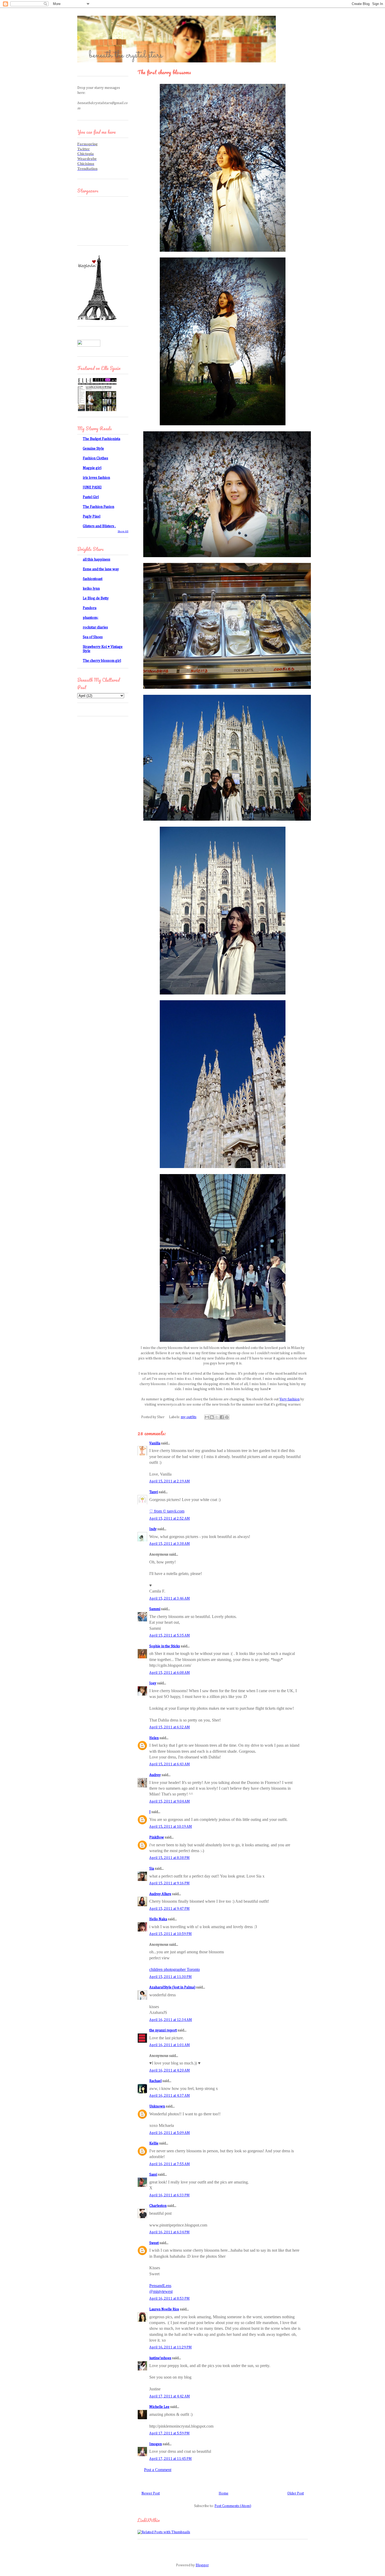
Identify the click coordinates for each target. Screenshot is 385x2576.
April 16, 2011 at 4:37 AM (170, 2096)
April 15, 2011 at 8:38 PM (169, 1858)
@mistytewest (161, 2291)
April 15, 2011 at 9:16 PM (169, 1883)
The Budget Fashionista (101, 439)
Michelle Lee (159, 2407)
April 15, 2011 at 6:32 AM (170, 1727)
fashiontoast (93, 579)
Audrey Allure (160, 1894)
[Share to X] (217, 1417)
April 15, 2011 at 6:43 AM (170, 1764)
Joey (153, 1683)
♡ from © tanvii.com (167, 1511)
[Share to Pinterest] (227, 1417)
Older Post (296, 2493)
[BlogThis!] (212, 1417)
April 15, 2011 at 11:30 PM (170, 1977)
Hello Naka (158, 1919)
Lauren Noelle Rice (164, 2309)
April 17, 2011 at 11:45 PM (170, 2459)
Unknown (157, 2106)
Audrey (155, 1775)
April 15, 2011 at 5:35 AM (170, 1636)
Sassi (153, 2175)
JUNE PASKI (92, 487)
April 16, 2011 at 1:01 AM (170, 2045)
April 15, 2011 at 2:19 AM (170, 1481)
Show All (123, 531)
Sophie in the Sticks (165, 1646)
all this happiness (97, 560)
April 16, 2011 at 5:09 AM (170, 2133)
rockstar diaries (95, 627)
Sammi (155, 1609)
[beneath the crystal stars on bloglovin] (97, 319)
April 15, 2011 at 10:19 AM (171, 1827)
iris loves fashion (96, 478)
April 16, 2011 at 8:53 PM (169, 2299)
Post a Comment (158, 2470)
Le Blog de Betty (96, 598)
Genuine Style (93, 449)
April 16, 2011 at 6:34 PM (169, 2232)
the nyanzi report (163, 2030)
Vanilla (155, 1443)
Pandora (90, 608)
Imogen (156, 2444)
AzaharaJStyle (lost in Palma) (172, 1987)
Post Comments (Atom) (233, 2506)
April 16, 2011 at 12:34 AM (171, 2020)
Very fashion (290, 1399)
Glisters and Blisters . (99, 526)
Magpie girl (92, 468)
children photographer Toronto (175, 1969)
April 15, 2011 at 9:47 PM (169, 1909)
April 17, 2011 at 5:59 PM (169, 2433)
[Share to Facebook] (222, 1417)
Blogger (202, 2565)
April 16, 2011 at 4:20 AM (170, 2071)
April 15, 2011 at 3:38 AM (170, 1544)
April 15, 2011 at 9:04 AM (170, 1801)
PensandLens (160, 2286)
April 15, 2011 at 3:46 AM (170, 1599)
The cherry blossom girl (102, 661)
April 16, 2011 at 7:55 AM (170, 2164)
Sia (152, 1869)
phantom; (90, 618)
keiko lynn (91, 589)
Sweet (154, 2243)
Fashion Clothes (95, 458)
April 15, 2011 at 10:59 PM (170, 1934)
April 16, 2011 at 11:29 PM (170, 2347)
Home (224, 2493)
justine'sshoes (160, 2358)
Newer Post (151, 2493)
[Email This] (207, 1417)
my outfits (189, 1417)
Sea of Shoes (93, 637)
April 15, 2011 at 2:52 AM (170, 1519)
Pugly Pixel (92, 517)
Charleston (158, 2206)
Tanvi (154, 1492)
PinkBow (157, 1837)
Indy (153, 1529)
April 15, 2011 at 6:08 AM (170, 1673)
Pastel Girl (91, 497)
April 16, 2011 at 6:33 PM (169, 2195)
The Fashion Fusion (98, 507)
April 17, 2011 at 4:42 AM (170, 2396)
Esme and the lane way (101, 569)
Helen (154, 1738)
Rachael (155, 2081)
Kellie (154, 2143)
